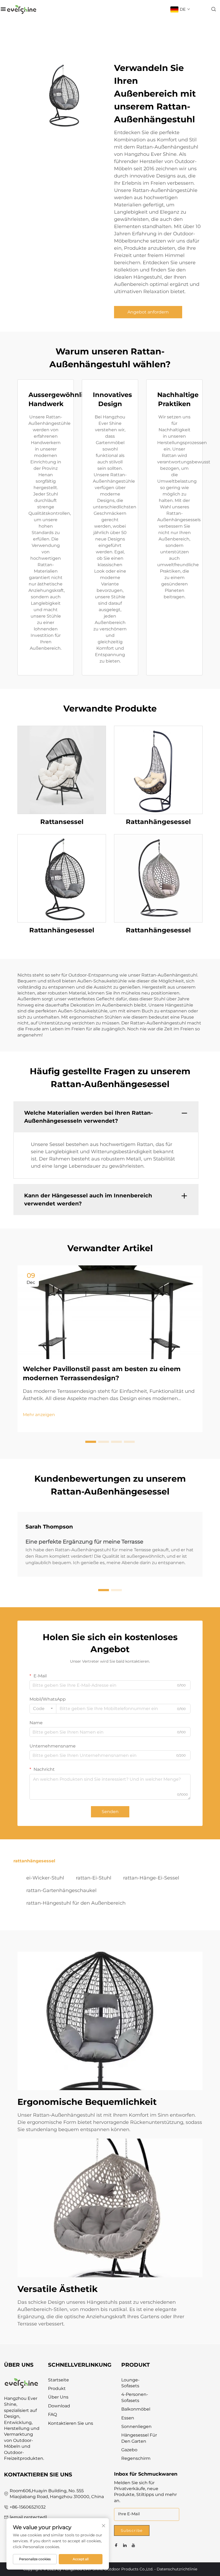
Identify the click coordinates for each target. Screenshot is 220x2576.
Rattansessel (62, 822)
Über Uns (58, 2397)
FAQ (52, 2414)
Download (59, 2406)
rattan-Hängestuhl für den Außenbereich (76, 1903)
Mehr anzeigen (39, 1415)
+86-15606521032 (28, 2507)
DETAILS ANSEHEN (62, 769)
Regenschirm (136, 2458)
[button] (91, 1442)
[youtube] (133, 2545)
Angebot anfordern (148, 312)
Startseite (58, 2380)
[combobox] (43, 1709)
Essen (128, 2418)
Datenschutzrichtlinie (177, 2569)
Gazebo (129, 2450)
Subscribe (132, 2530)
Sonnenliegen (136, 2426)
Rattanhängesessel (158, 822)
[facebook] (116, 2545)
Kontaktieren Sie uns (71, 2423)
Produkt (57, 2388)
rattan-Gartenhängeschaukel (61, 1890)
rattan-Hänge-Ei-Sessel (151, 1878)
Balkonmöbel (136, 2409)
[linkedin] (125, 2545)
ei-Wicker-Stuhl (45, 1878)
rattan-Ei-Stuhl (94, 1878)
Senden (110, 1812)
